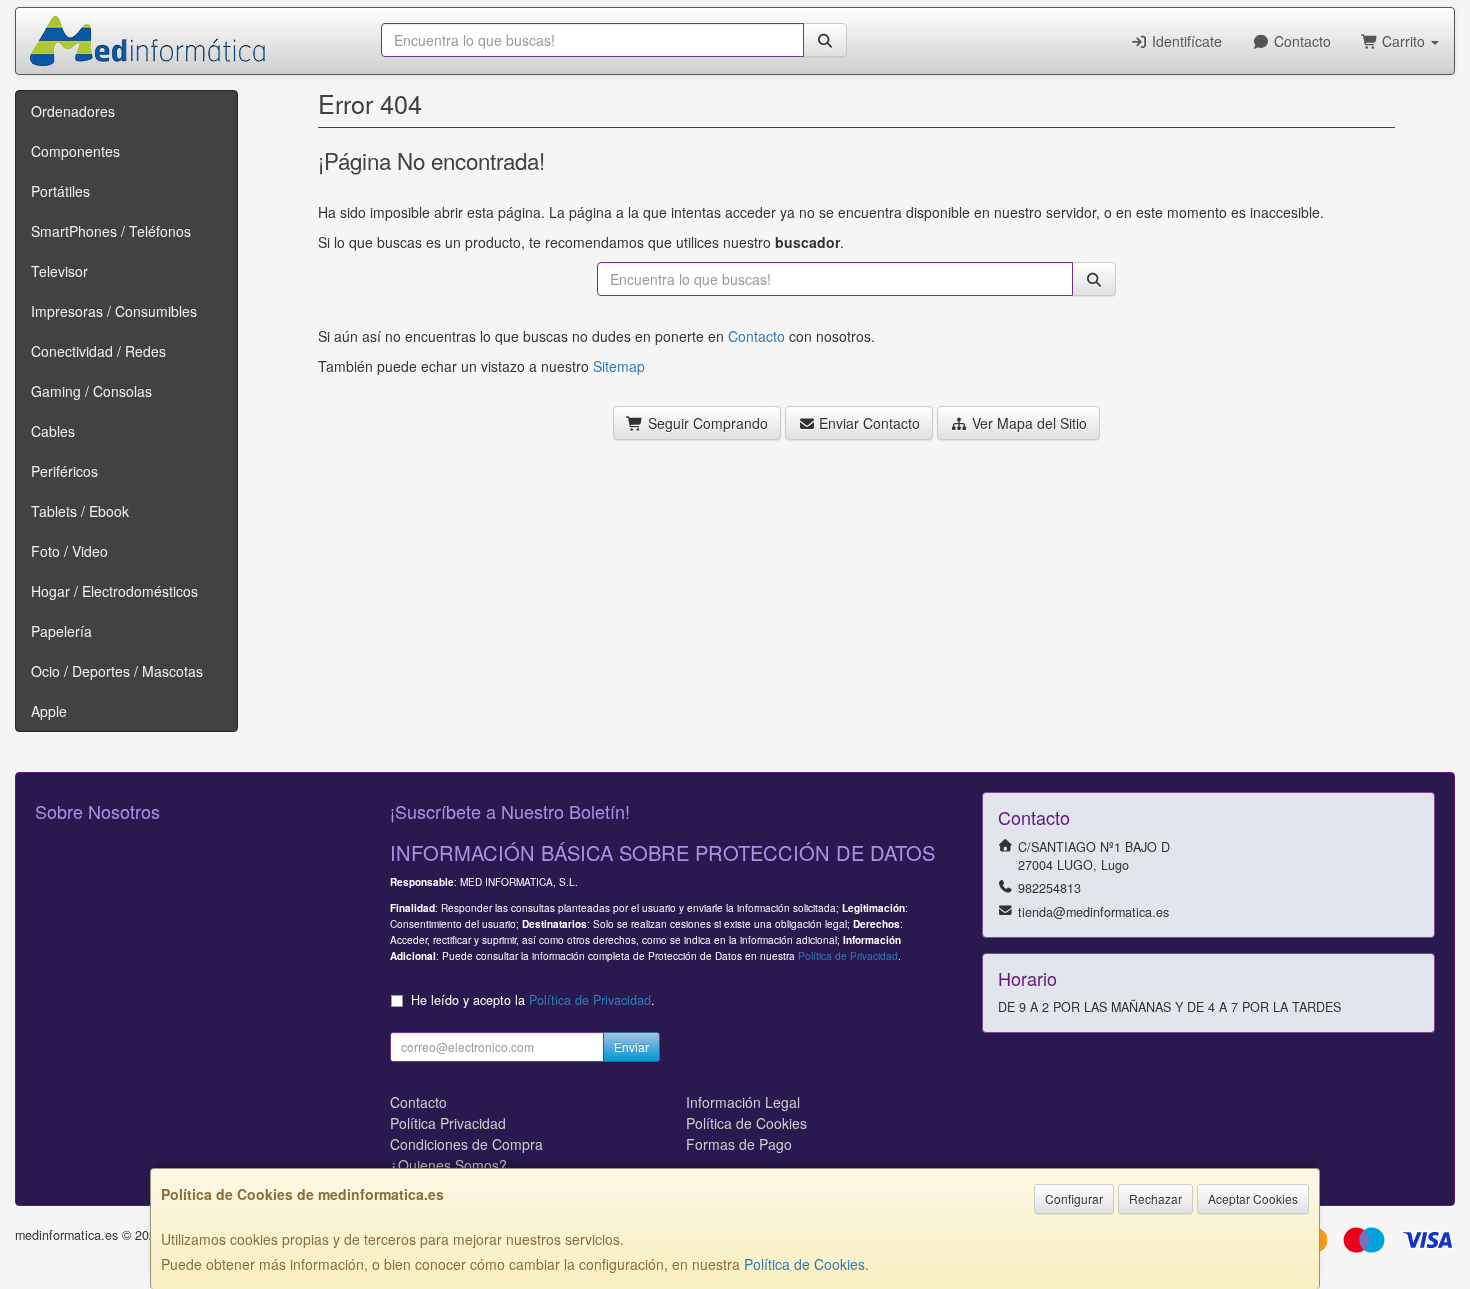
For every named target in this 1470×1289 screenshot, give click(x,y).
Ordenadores (73, 111)
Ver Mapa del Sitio (1027, 423)
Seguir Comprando (706, 423)
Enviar (631, 1046)
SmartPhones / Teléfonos (111, 231)
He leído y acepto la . (533, 1000)
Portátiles (60, 191)
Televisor (59, 271)
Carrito (1403, 41)
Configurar (1074, 1198)
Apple (49, 711)
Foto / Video (69, 551)
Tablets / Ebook (80, 511)
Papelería (61, 631)
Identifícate (1185, 41)
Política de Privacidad (848, 955)
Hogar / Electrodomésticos (114, 591)
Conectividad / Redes (98, 351)
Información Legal (743, 1102)
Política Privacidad (448, 1123)
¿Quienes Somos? (448, 1165)
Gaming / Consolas (91, 391)
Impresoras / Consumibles (114, 311)
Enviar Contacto (867, 423)
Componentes (75, 151)
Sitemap (619, 366)
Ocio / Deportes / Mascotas (117, 671)
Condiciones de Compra (466, 1144)
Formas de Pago (739, 1144)
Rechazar (1155, 1198)
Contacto (1300, 41)
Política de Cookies (804, 1264)
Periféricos (64, 471)
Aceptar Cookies (1253, 1198)
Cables (53, 431)
